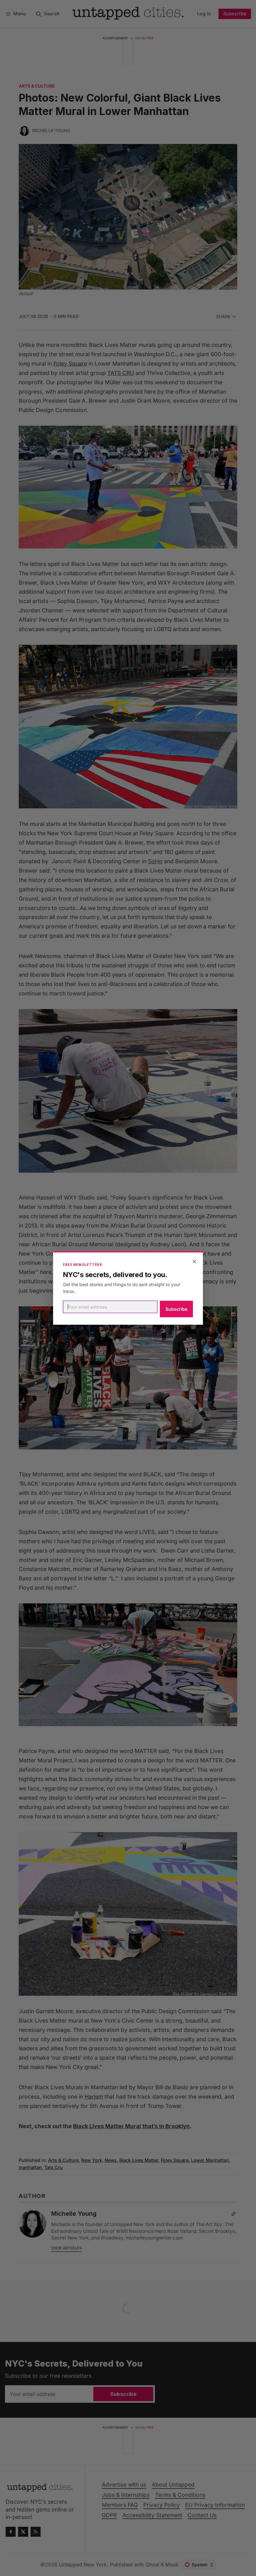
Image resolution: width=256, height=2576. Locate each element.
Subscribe (176, 1309)
